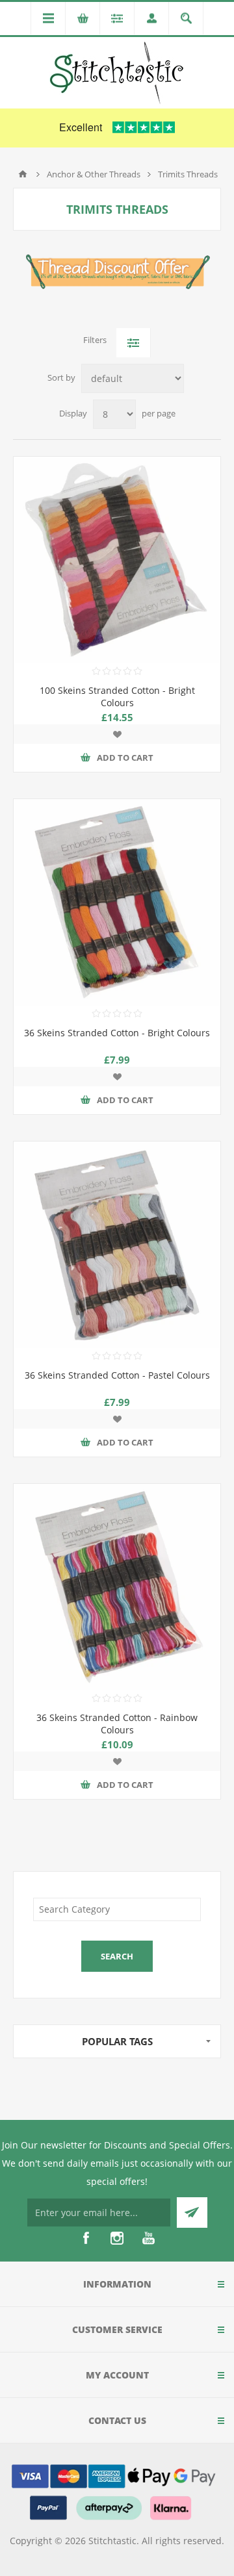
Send (192, 2213)
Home (23, 174)
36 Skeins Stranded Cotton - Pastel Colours (117, 1375)
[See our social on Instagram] (117, 2238)
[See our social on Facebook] (86, 2238)
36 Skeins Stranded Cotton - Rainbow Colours (117, 1724)
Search (117, 1956)
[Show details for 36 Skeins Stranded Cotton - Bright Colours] (117, 902)
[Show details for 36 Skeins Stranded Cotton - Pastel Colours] (117, 1245)
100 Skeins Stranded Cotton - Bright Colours (117, 696)
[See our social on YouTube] (148, 2238)
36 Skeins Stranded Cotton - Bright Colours (117, 1033)
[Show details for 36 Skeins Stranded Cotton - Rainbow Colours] (117, 1587)
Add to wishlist (117, 734)
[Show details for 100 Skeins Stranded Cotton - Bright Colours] (117, 560)
